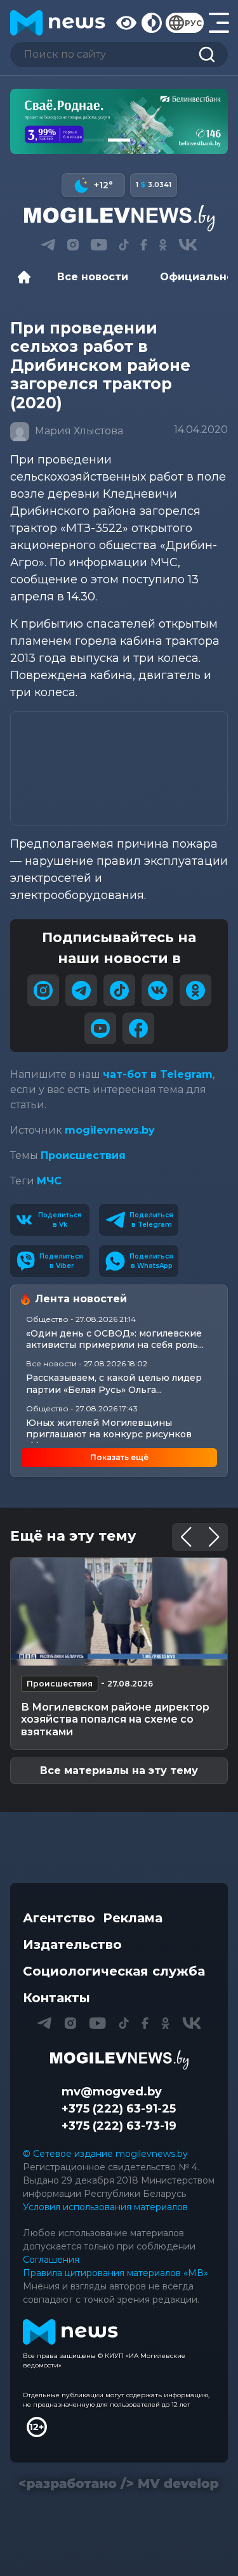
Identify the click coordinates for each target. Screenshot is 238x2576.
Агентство (59, 1918)
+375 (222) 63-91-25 (119, 2109)
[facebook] (138, 1028)
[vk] (157, 990)
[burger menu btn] (218, 23)
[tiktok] (119, 990)
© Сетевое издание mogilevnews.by (105, 2154)
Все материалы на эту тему (119, 1770)
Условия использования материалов (105, 2207)
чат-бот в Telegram (158, 1074)
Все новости (93, 277)
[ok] (195, 990)
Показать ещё (119, 1457)
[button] (93, 140)
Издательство (72, 1945)
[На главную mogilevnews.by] (58, 23)
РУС (193, 23)
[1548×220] (119, 121)
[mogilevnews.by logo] (119, 2060)
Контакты (56, 1998)
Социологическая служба (114, 1971)
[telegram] (81, 990)
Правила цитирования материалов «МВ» (116, 2273)
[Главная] (27, 277)
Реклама (133, 1918)
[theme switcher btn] (151, 23)
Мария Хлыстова (78, 431)
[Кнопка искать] (207, 55)
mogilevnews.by (110, 1130)
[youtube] (100, 1028)
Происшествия (83, 1155)
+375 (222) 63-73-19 (119, 2126)
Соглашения (51, 2260)
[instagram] (43, 990)
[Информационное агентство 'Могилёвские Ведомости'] (119, 218)
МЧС (49, 1181)
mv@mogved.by (112, 2092)
